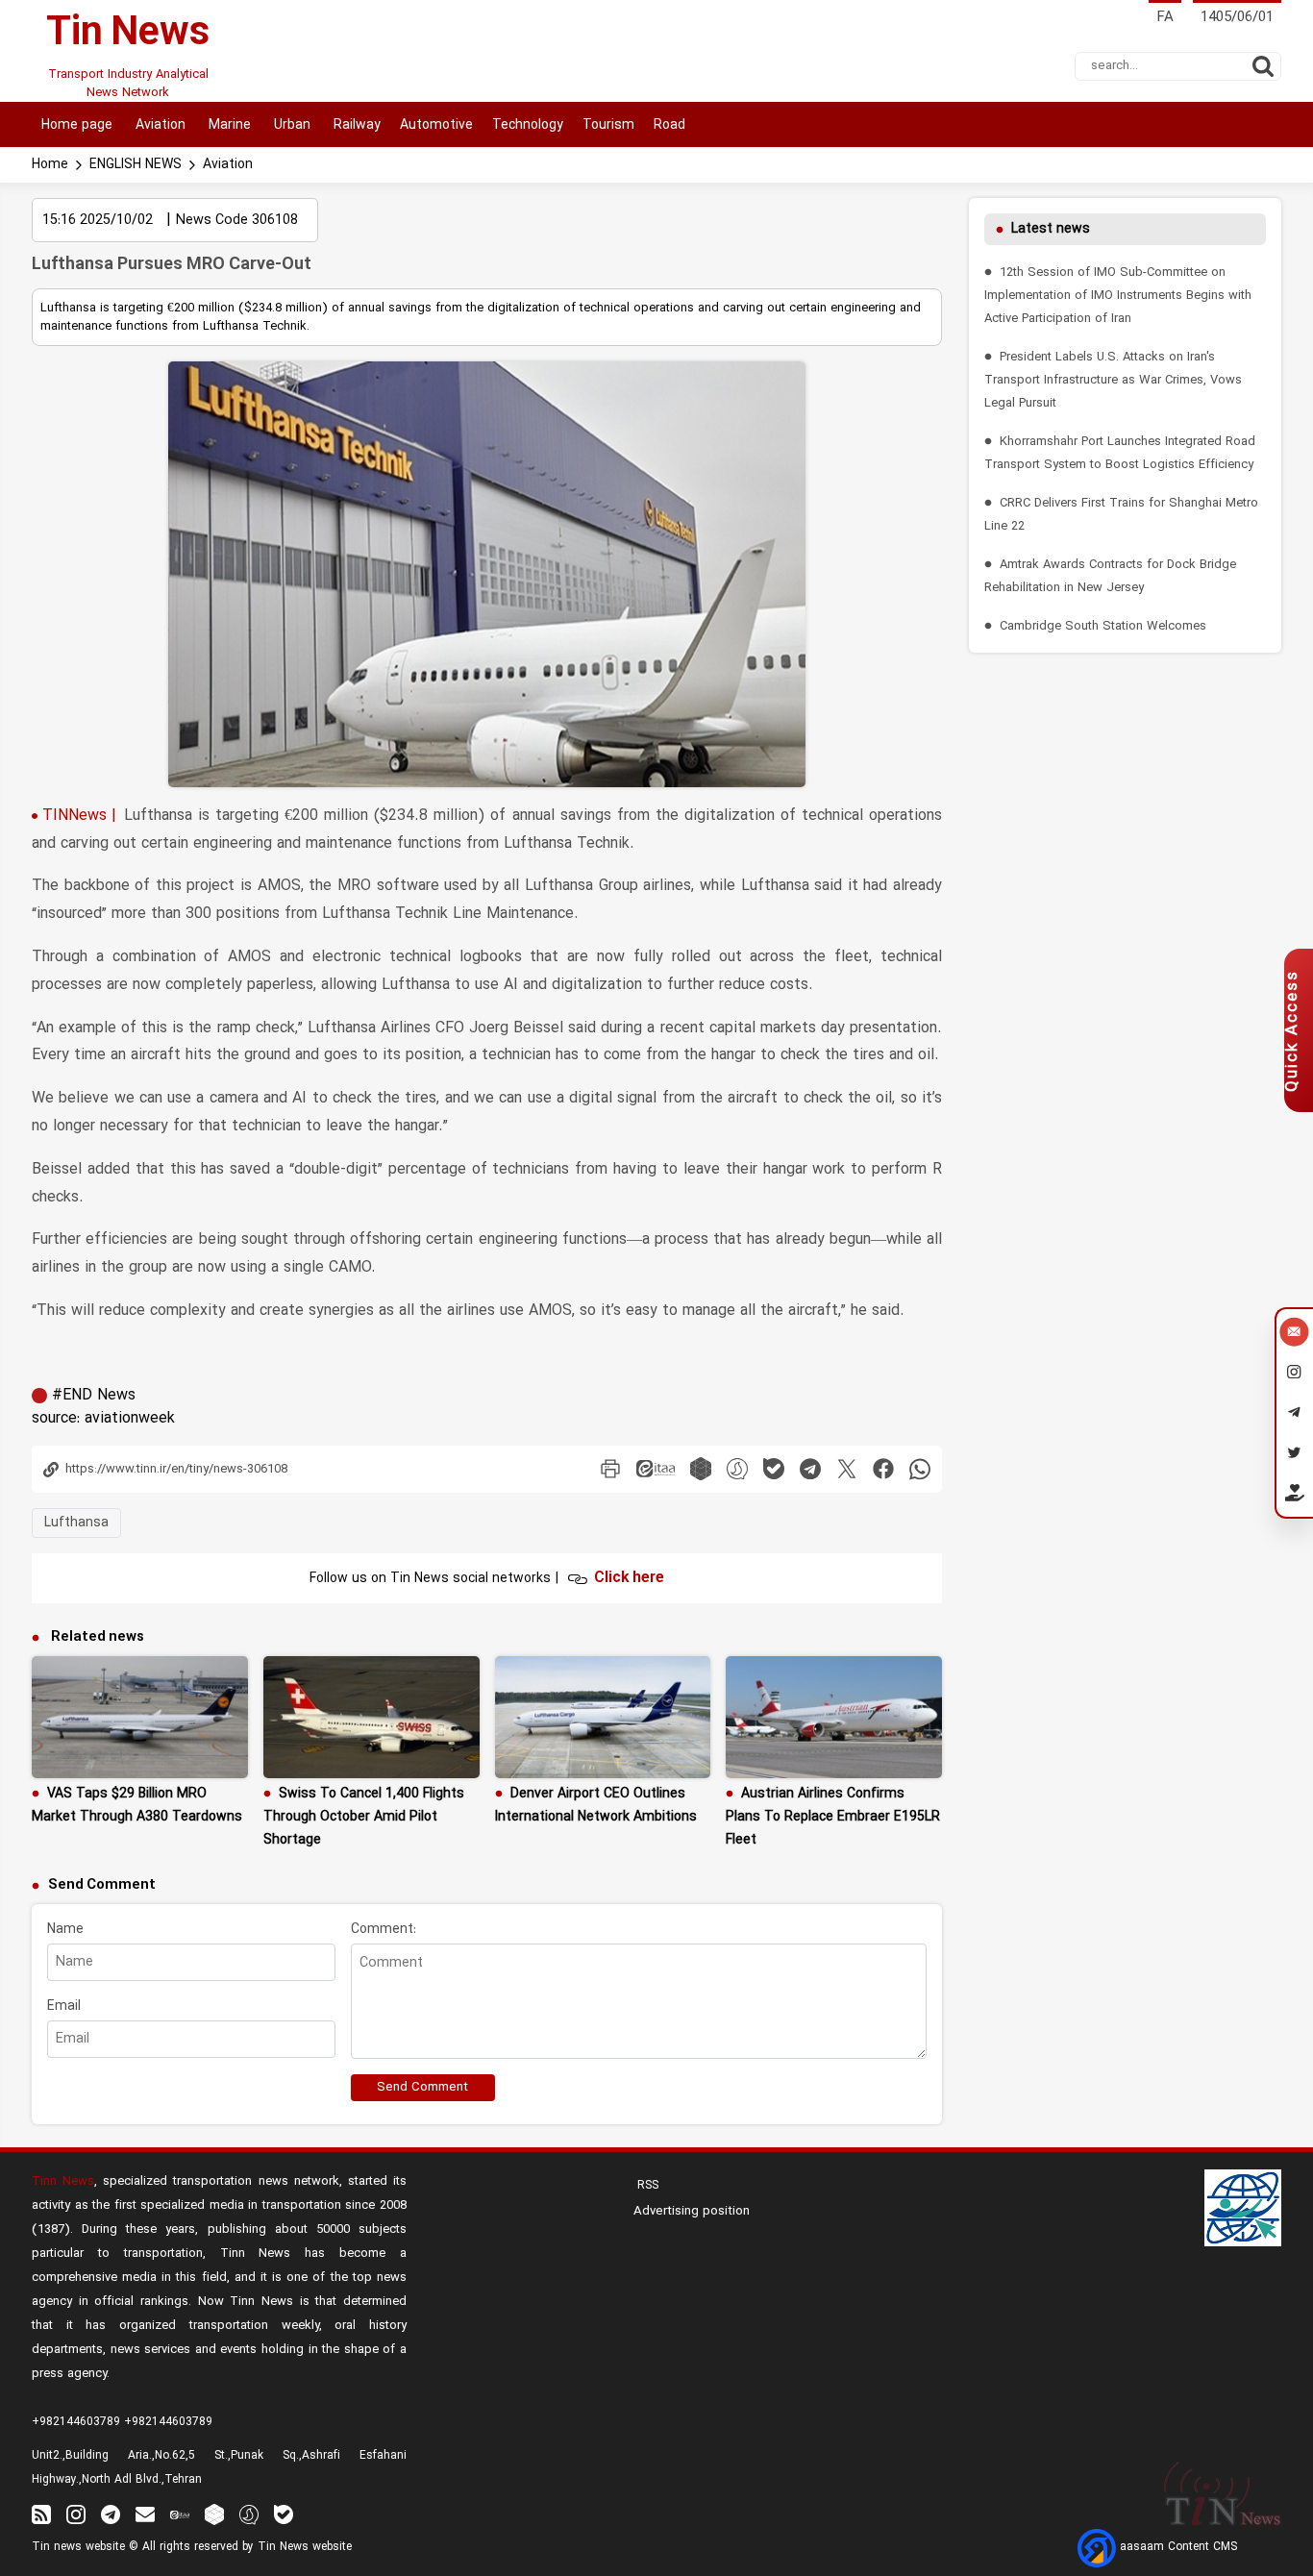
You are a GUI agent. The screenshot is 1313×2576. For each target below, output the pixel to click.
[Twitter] (1294, 1455)
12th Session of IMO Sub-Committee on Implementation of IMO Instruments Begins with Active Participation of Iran (1118, 296)
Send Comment (422, 2088)
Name (65, 1930)
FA (1165, 18)
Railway (355, 125)
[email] (145, 2514)
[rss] (41, 2514)
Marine (228, 125)
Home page (77, 125)
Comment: (384, 1930)
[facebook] (883, 1469)
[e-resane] (1243, 2208)
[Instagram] (1294, 1375)
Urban (290, 125)
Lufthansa (76, 1523)
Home (50, 165)
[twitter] (847, 1469)
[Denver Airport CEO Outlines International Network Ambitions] (603, 1717)
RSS (646, 2186)
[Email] (1294, 1334)
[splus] (249, 2514)
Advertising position (692, 2212)
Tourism (608, 125)
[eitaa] (656, 1469)
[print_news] (610, 1469)
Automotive (436, 125)
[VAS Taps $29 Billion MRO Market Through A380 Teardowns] (140, 1717)
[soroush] (737, 1469)
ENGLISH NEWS (136, 165)
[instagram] (76, 2514)
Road (669, 125)
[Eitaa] (180, 2514)
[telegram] (810, 1469)
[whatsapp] (920, 1469)
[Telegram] (1294, 1415)
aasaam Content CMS (1177, 2547)
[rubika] (701, 1469)
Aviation (159, 125)
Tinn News (63, 2181)
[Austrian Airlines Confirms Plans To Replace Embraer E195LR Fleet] (834, 1717)
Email (64, 2006)
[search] (1263, 66)
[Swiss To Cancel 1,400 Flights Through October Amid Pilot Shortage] (372, 1717)
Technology (528, 125)
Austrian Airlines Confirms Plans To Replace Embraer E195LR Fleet (833, 1817)
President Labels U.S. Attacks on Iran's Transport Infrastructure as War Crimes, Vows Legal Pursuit (1113, 380)
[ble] (774, 1469)
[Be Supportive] (1294, 1497)
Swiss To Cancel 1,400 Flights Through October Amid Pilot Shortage (364, 1817)
